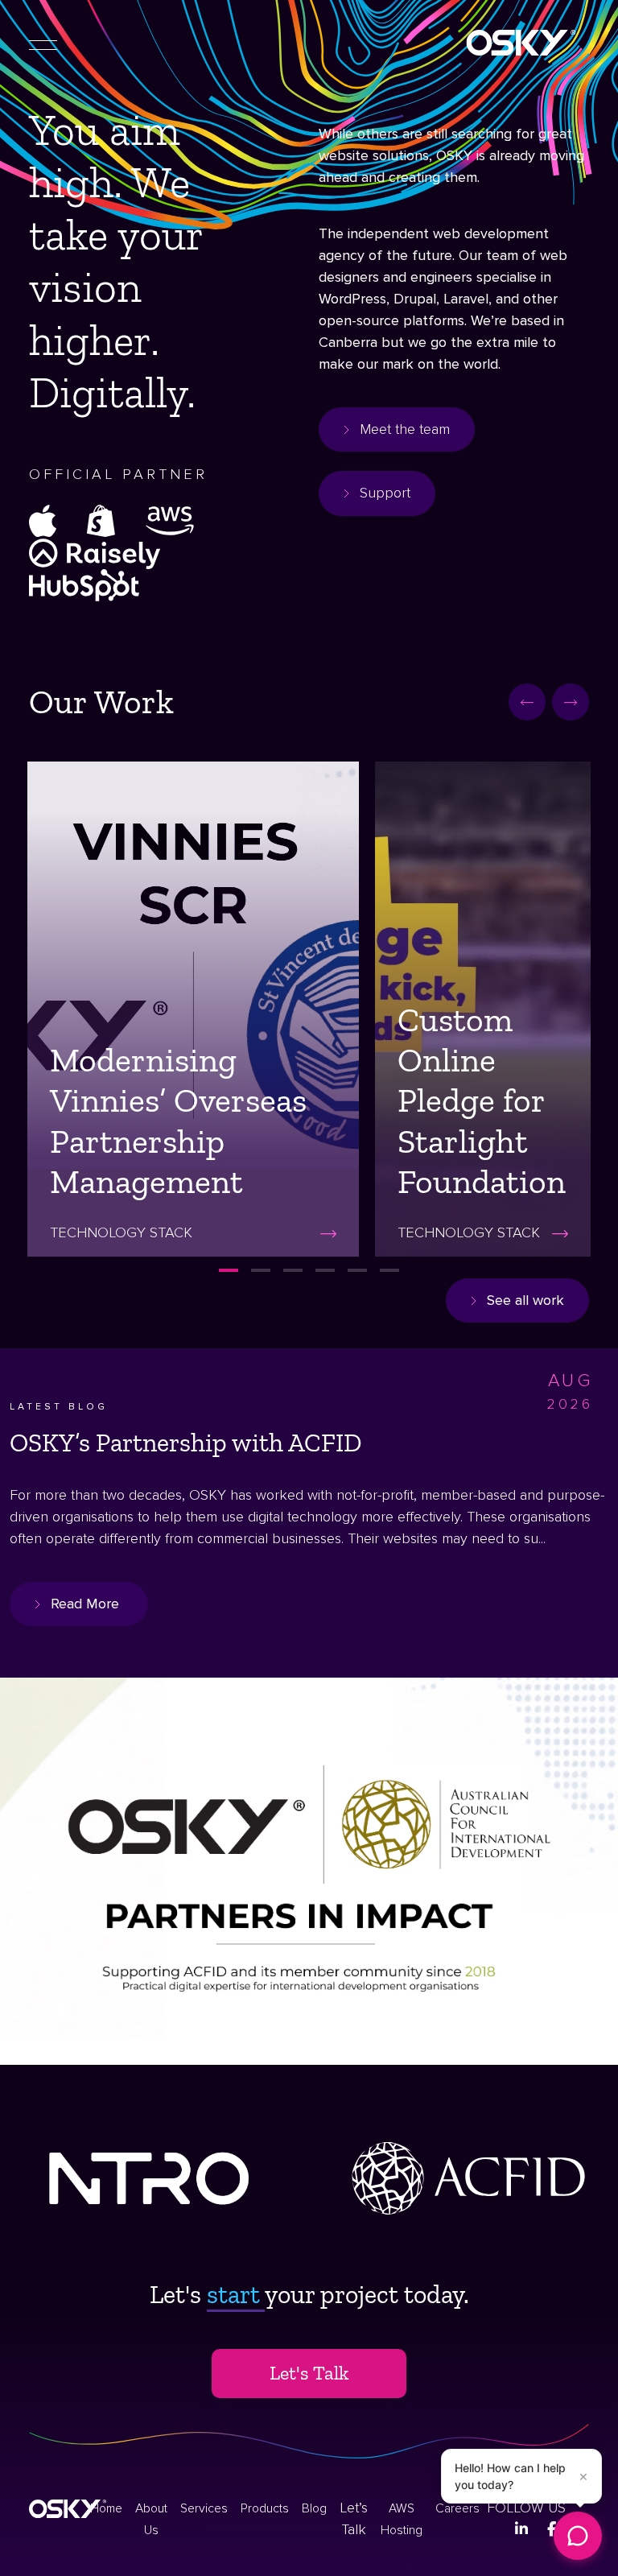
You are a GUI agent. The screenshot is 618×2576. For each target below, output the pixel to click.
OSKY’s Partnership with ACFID (186, 1443)
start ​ (236, 2294)
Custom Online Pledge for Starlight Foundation (482, 1101)
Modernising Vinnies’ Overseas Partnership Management (178, 1121)
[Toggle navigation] (43, 43)
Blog (314, 2509)
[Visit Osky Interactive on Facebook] (552, 2529)
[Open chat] (578, 2536)
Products (265, 2509)
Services (204, 2509)
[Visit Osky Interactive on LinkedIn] (521, 2529)
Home (106, 2509)
